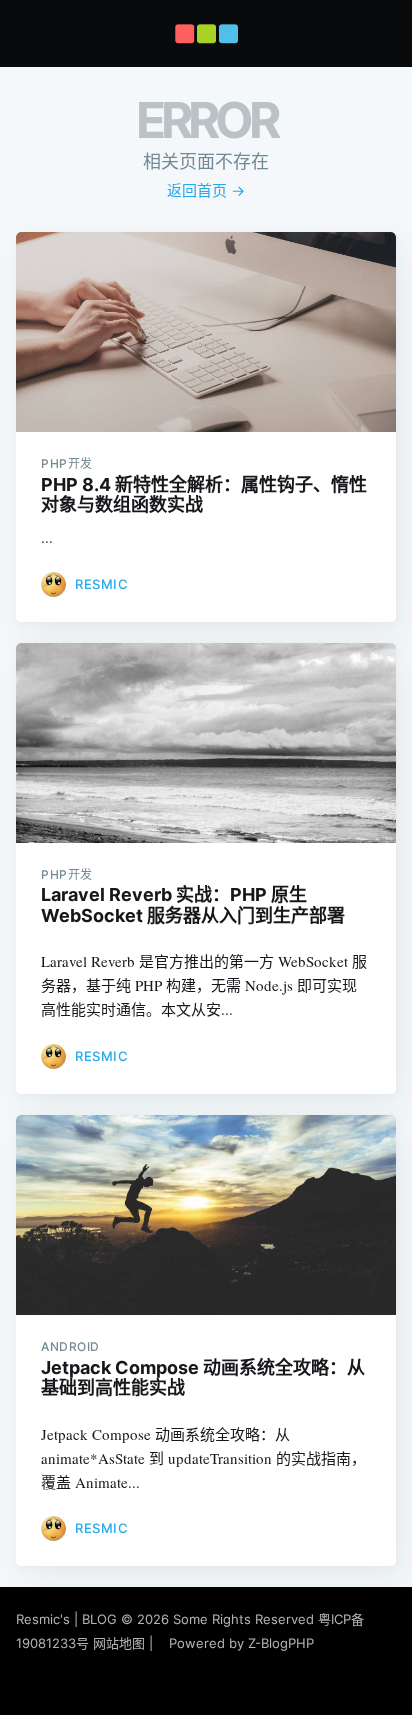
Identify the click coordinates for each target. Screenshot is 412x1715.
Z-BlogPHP (281, 1643)
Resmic (101, 584)
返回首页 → (206, 190)
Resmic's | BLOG (68, 1619)
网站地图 (119, 1643)
